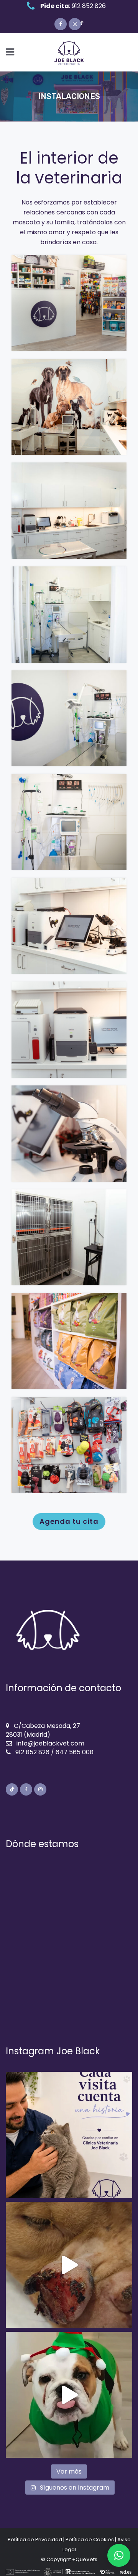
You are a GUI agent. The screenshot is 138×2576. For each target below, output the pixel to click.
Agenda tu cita (69, 1521)
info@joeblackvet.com (50, 1743)
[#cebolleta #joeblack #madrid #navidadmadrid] (69, 2395)
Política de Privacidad (35, 2540)
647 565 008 (75, 1752)
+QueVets (85, 2559)
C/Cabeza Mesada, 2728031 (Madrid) (43, 1730)
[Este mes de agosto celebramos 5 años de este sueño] (69, 2135)
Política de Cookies (90, 2540)
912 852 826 (89, 6)
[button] (119, 2555)
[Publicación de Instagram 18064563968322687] (69, 2265)
